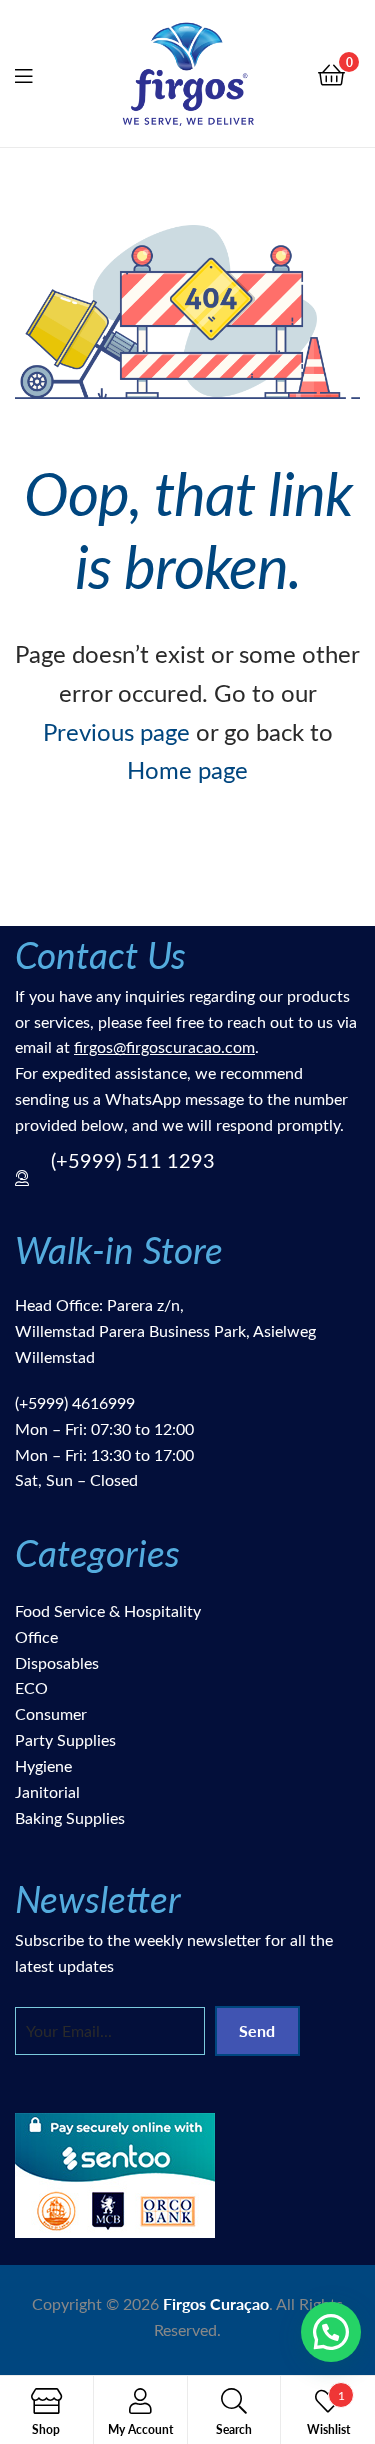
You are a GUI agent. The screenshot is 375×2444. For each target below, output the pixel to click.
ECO (31, 1687)
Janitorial (47, 1791)
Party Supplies (65, 1739)
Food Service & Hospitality (108, 1610)
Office (36, 1636)
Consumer (51, 1713)
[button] (331, 2332)
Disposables (57, 1662)
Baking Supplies (70, 1817)
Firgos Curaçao (216, 2303)
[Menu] (36, 73)
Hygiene (43, 1765)
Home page (187, 769)
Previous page (116, 731)
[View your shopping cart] (331, 73)
